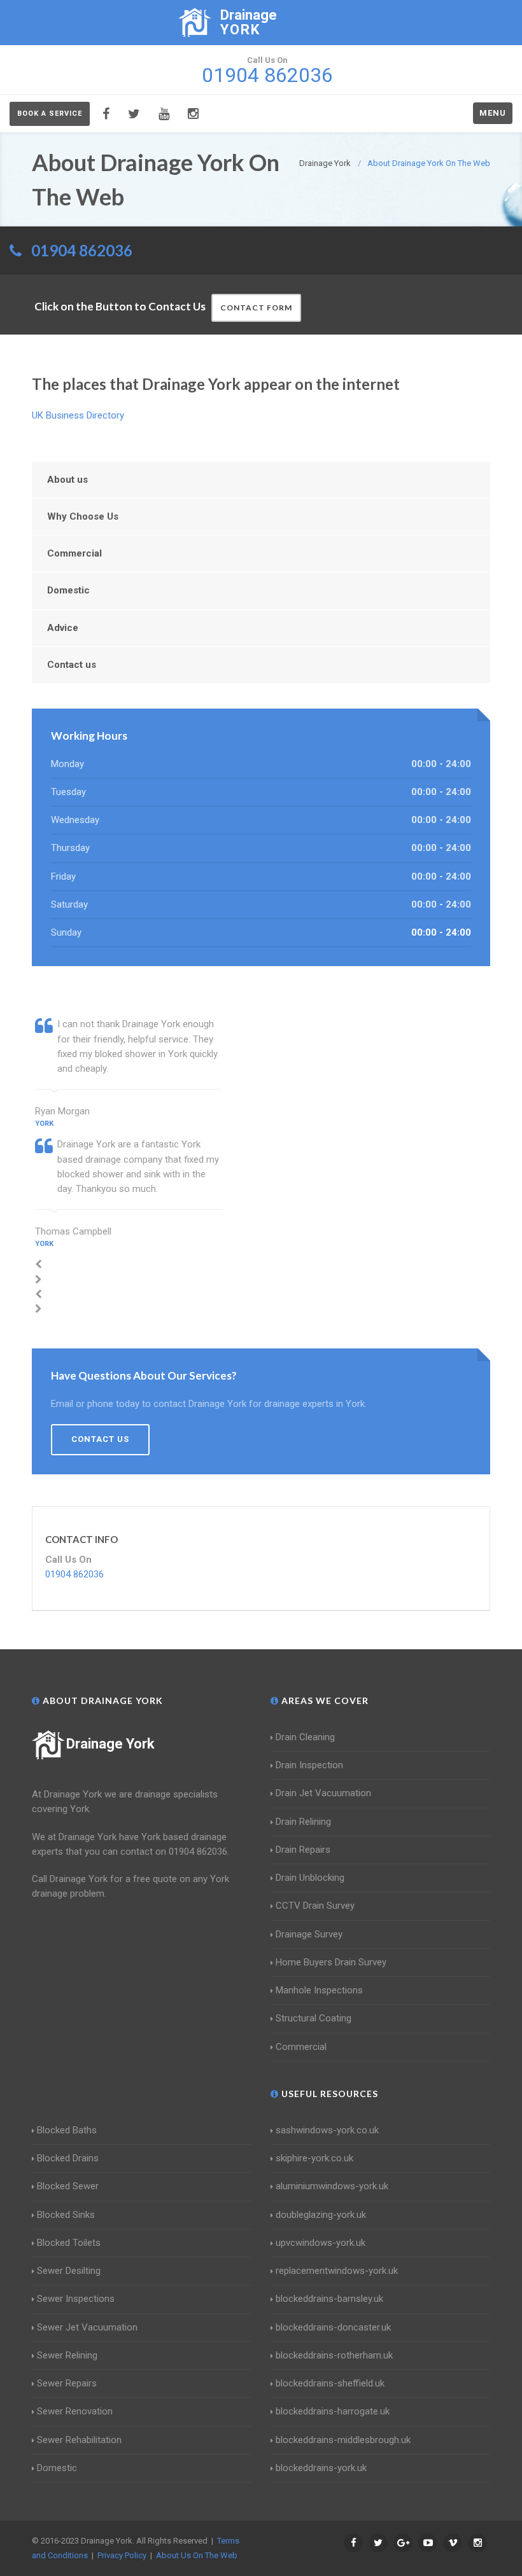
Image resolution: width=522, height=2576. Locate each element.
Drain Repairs (303, 1850)
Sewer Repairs (67, 2383)
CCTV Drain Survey (315, 1906)
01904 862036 (82, 250)
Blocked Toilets (69, 2243)
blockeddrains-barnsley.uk (329, 2299)
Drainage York (110, 1744)
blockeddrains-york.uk (321, 2468)
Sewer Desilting (69, 2271)
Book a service (50, 114)
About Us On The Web (197, 2555)
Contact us (72, 665)
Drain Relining (303, 1822)
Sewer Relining (67, 2355)
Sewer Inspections (76, 2299)
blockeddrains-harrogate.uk (333, 2411)
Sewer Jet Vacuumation (87, 2327)
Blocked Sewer (68, 2186)
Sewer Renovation (75, 2411)
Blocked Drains (68, 2158)
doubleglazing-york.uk (321, 2215)
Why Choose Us (83, 516)
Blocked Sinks (66, 2215)
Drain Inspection (309, 1765)
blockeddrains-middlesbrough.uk (343, 2440)
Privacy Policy (122, 2555)
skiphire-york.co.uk (314, 2158)
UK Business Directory (78, 415)
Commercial (74, 553)
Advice (63, 628)
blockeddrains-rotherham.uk (334, 2355)
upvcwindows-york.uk (321, 2243)
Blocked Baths (67, 2130)
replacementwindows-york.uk (337, 2271)
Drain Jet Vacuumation (323, 1793)
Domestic (68, 590)
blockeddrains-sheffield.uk (330, 2383)
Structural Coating (314, 2018)
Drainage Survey (309, 1934)
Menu (493, 113)
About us (67, 480)
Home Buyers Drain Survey (331, 1962)
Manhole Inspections (319, 1990)
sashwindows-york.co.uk (327, 2130)
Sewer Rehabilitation (79, 2440)
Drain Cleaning (305, 1737)
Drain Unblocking (310, 1878)
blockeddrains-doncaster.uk (333, 2327)
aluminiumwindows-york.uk (332, 2186)
